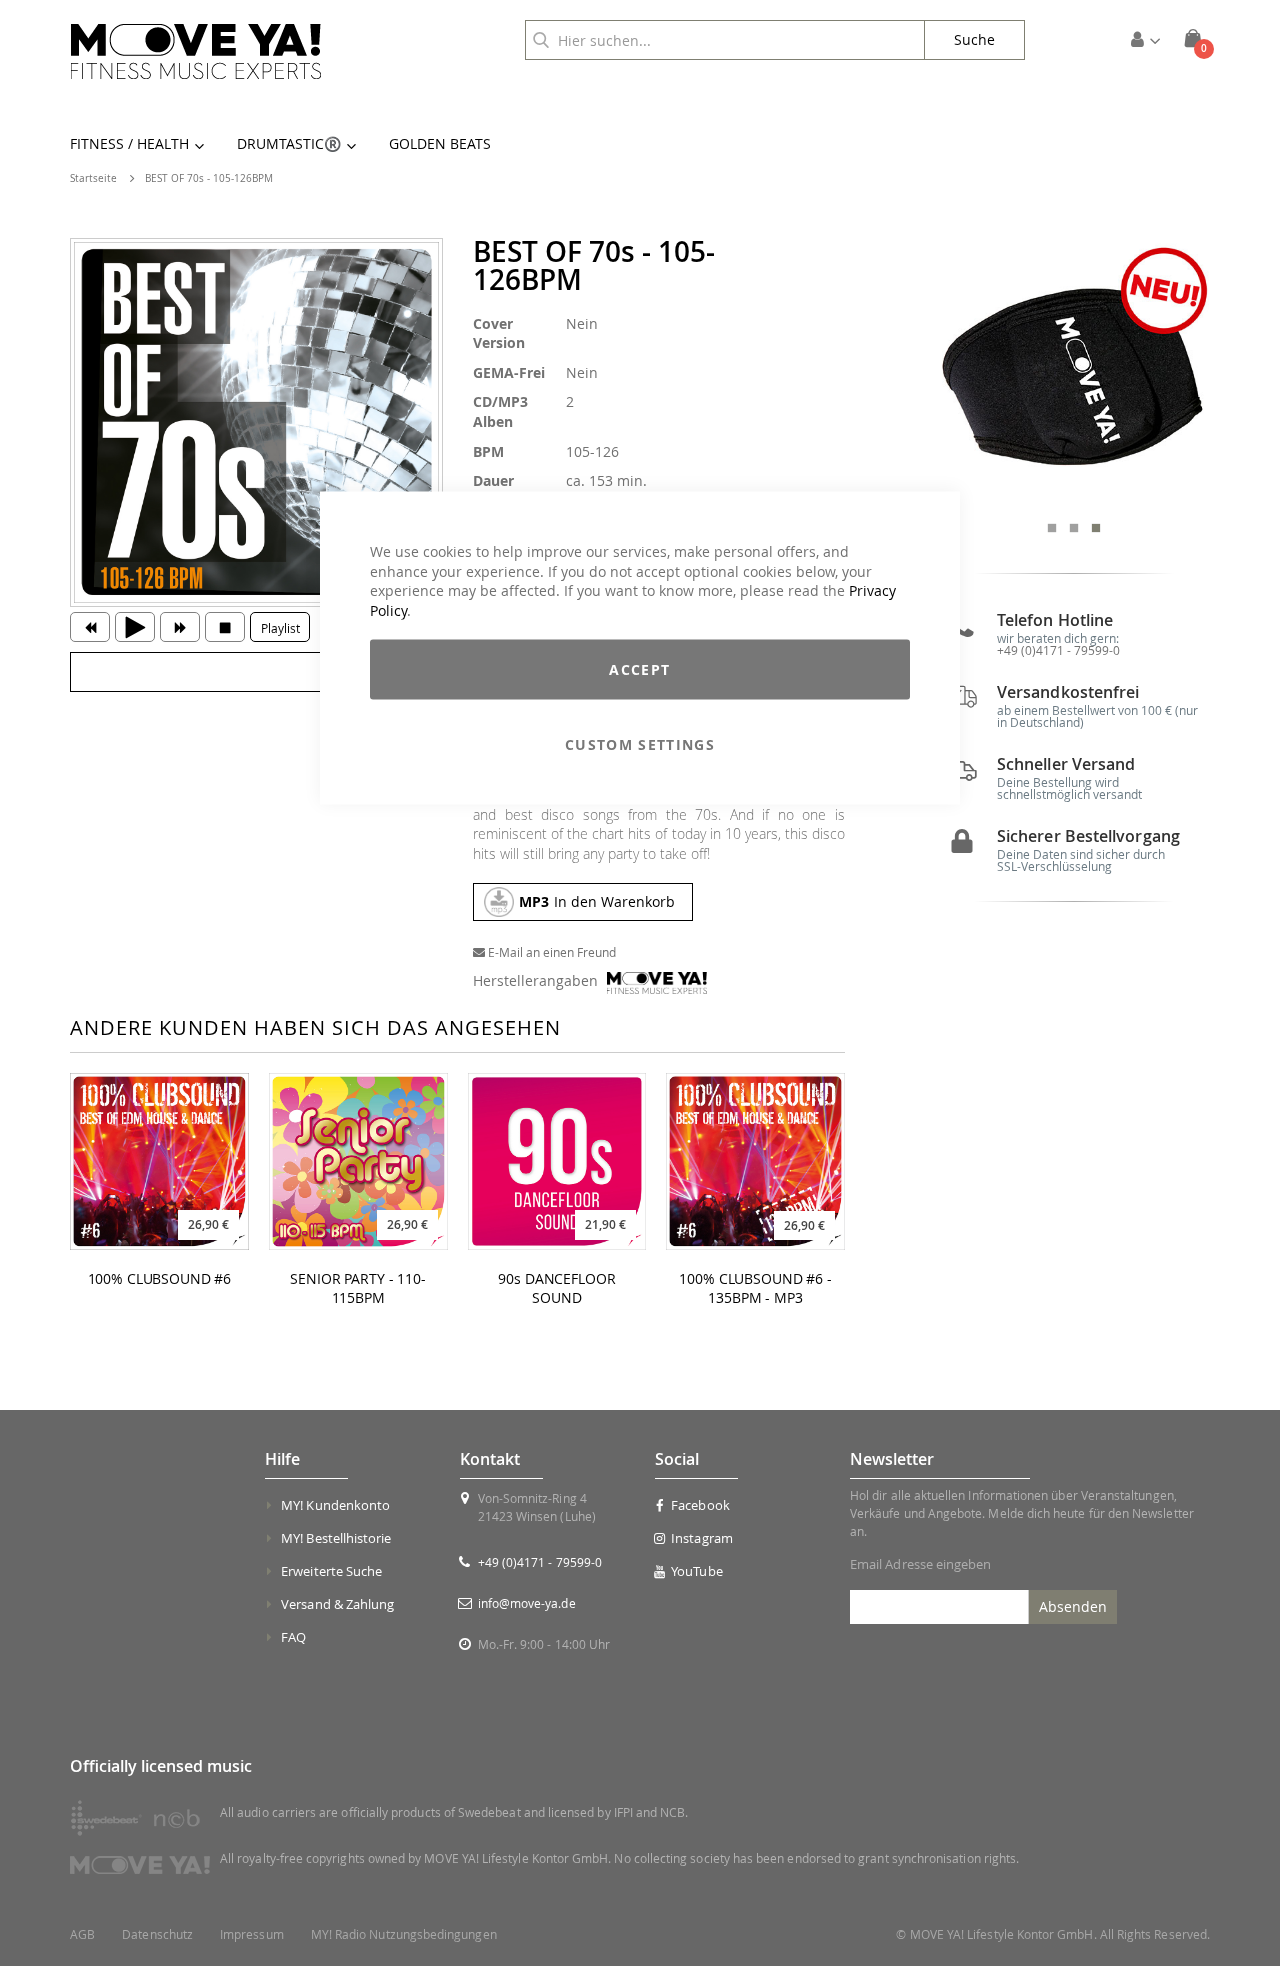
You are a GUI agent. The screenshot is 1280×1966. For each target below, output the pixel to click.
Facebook (700, 1505)
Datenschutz (157, 1934)
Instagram (702, 1538)
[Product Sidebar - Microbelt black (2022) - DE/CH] (1073, 374)
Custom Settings (640, 744)
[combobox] (725, 40)
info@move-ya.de (527, 1603)
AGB (82, 1934)
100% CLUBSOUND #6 (160, 1279)
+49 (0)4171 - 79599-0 (1058, 650)
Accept (639, 669)
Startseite (93, 178)
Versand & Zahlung (337, 1604)
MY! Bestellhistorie (336, 1538)
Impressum (252, 1934)
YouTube (696, 1571)
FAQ (293, 1637)
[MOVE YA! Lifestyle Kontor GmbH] (196, 51)
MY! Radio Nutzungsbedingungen (404, 1934)
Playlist (280, 628)
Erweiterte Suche (331, 1571)
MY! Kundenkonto (335, 1505)
